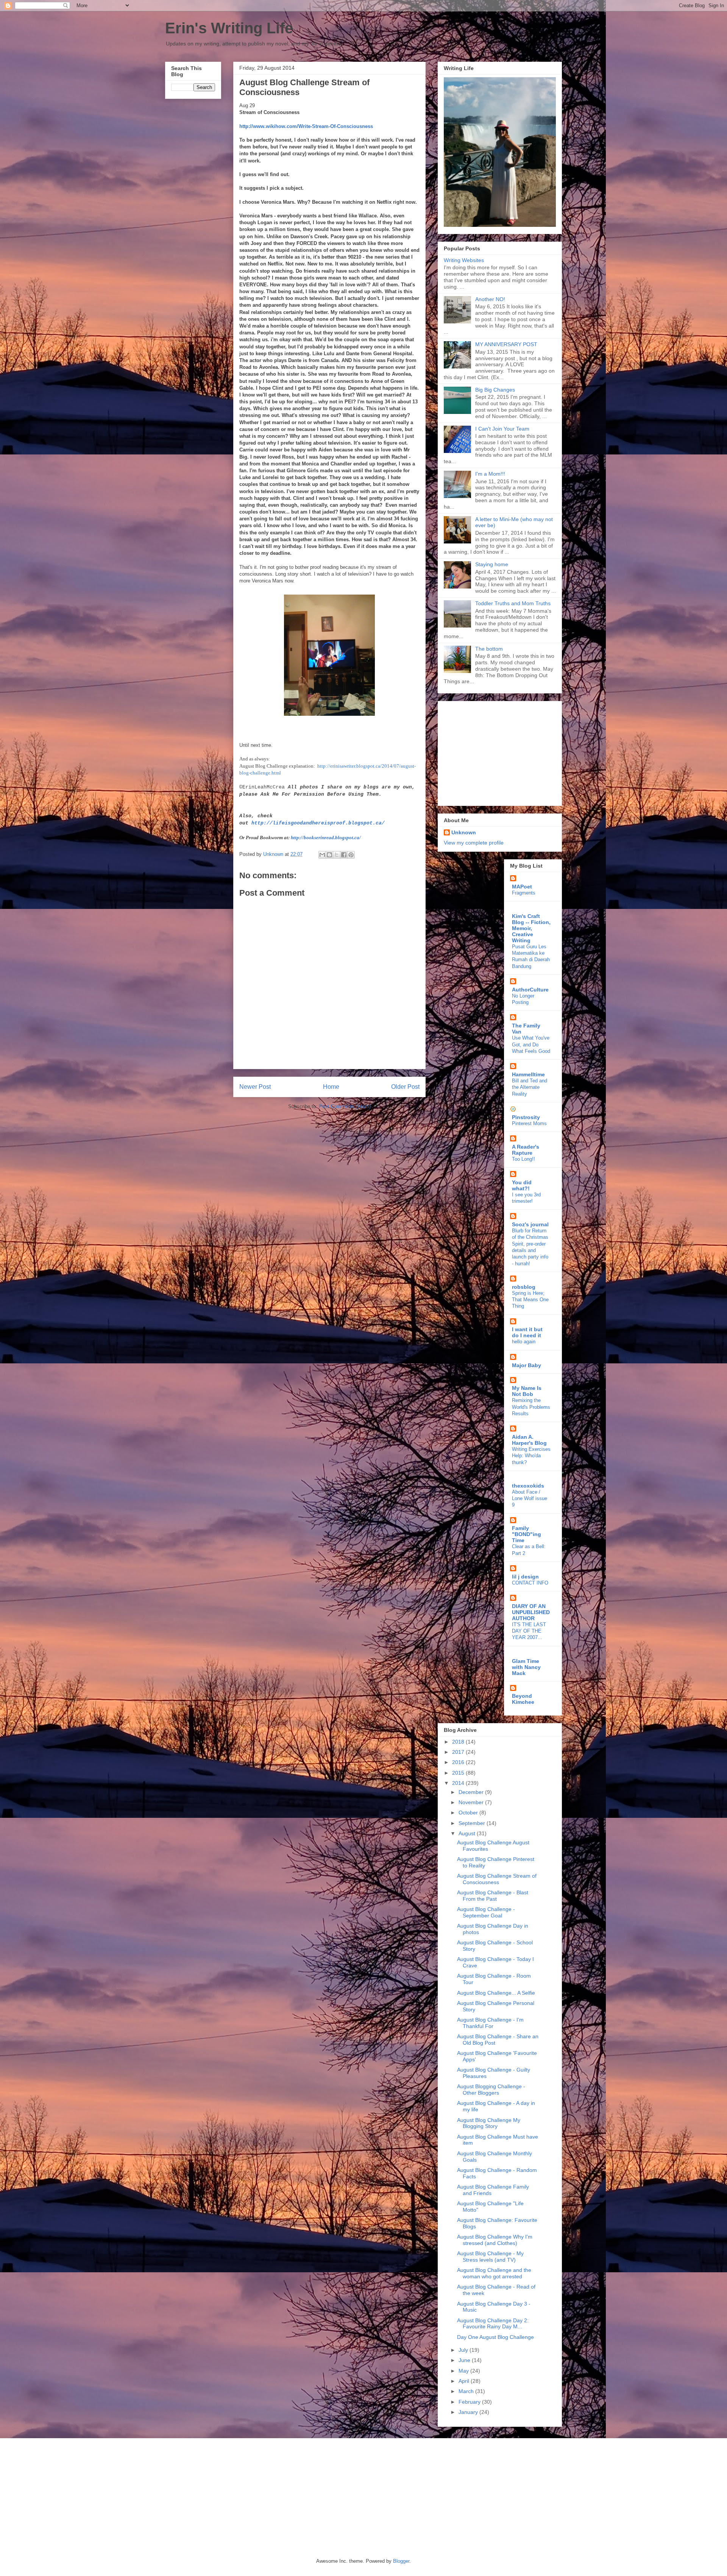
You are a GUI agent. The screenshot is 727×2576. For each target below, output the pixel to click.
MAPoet (522, 887)
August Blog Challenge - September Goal (486, 1912)
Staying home (492, 564)
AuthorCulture (530, 990)
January (469, 2412)
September (473, 1823)
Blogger (401, 2561)
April (465, 2381)
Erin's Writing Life (229, 28)
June (465, 2360)
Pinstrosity (526, 1117)
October (469, 1813)
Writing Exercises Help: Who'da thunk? (531, 1456)
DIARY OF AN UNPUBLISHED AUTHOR (531, 1612)
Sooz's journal (530, 1224)
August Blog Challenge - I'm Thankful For (490, 2023)
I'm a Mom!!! (490, 474)
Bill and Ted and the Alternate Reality (530, 1087)
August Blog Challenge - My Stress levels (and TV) (490, 2257)
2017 (459, 1752)
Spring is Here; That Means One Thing (530, 1300)
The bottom (489, 649)
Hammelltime (528, 1074)
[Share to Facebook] (344, 855)
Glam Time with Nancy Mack (526, 1667)
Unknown (464, 832)
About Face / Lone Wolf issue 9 (530, 1499)
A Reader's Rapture (526, 1150)
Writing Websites (464, 260)
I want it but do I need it (527, 1332)
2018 (459, 1742)
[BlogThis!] (329, 855)
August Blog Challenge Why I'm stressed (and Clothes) (495, 2240)
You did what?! (522, 1185)
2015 (459, 1773)
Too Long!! (523, 1159)
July (464, 2350)
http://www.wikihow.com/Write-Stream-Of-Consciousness (306, 126)
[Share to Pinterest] (351, 855)
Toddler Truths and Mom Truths (513, 603)
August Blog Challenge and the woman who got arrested (494, 2273)
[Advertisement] (491, 751)
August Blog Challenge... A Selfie (496, 1993)
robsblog (524, 1287)
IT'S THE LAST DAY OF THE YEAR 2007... (529, 1631)
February (470, 2402)
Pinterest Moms (529, 1123)
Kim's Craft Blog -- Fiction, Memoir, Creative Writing (531, 928)
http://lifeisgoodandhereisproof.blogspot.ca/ (318, 823)
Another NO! (490, 299)
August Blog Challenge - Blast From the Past (493, 1896)
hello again (524, 1342)
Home (331, 1087)
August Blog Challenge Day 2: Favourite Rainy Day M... (493, 2324)
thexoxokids (528, 1486)
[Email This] (322, 855)
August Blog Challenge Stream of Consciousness (497, 1879)
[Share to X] (337, 855)
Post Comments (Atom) (345, 1106)
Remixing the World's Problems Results (531, 1407)
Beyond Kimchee (523, 1699)
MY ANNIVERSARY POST (506, 344)
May (464, 2371)
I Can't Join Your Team (502, 429)
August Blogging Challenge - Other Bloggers (491, 2090)
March (467, 2391)
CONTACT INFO (530, 1583)
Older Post (405, 1087)
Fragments (524, 893)
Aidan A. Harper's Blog (529, 1440)
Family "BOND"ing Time (527, 1534)
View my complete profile (474, 843)
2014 (459, 1783)
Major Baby (527, 1365)
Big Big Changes (495, 390)
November (472, 1802)
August (468, 1833)
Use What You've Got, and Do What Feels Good (531, 1044)
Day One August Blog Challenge (495, 2337)
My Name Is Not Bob (527, 1391)
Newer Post (255, 1087)
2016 (459, 1762)
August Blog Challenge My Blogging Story (489, 2123)
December (472, 1792)
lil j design (525, 1577)
